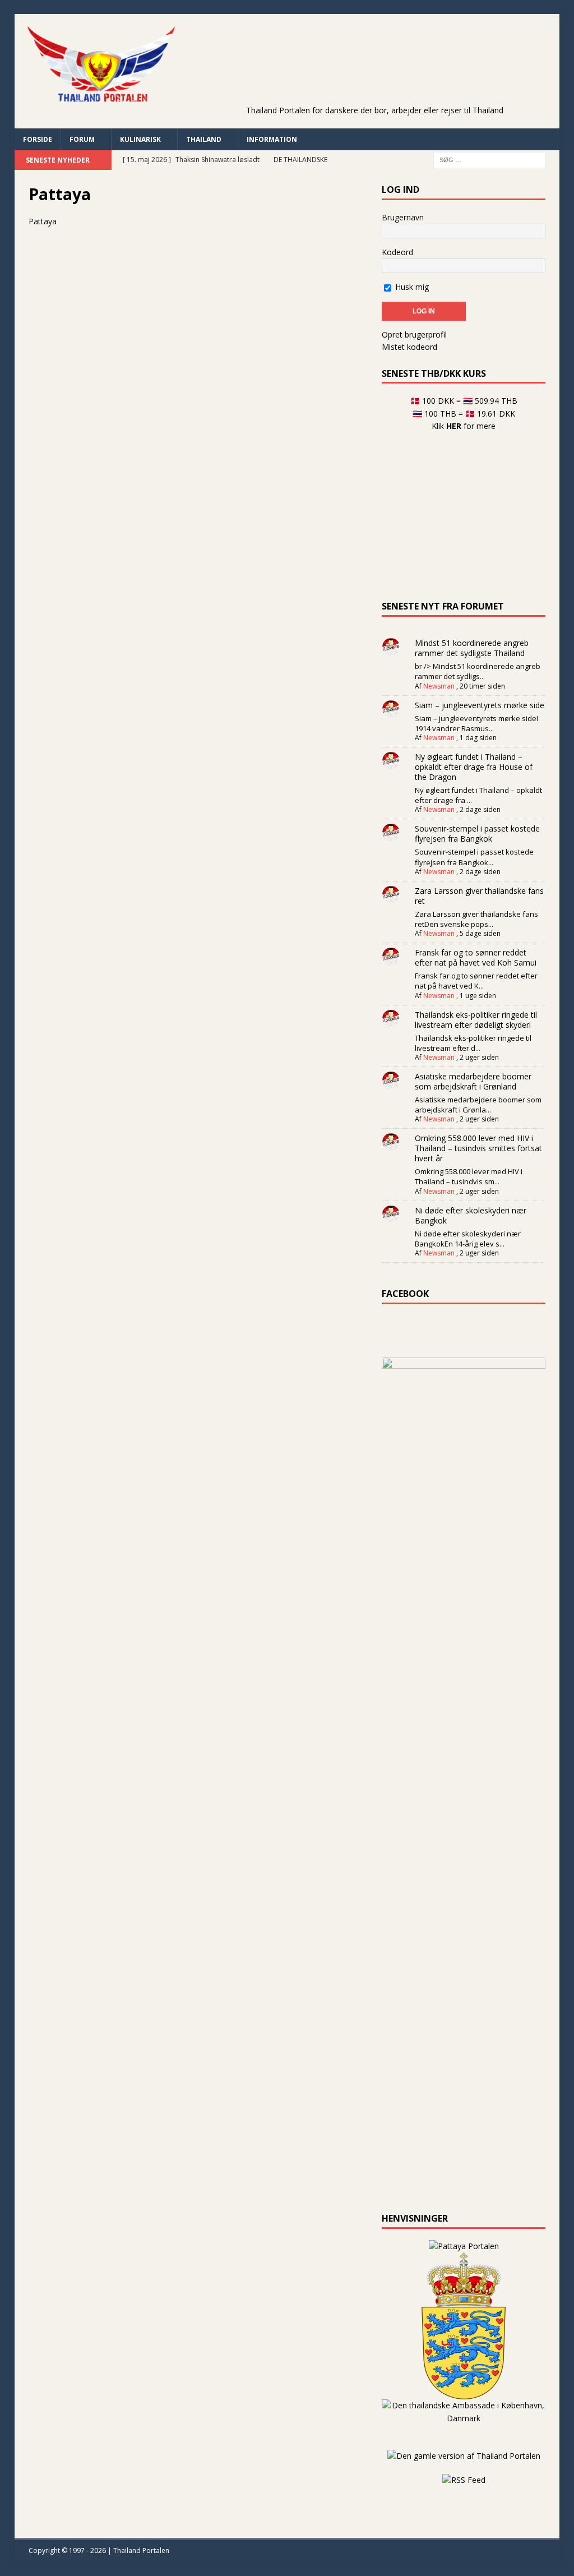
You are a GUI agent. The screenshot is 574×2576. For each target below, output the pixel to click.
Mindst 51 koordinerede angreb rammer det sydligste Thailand (472, 648)
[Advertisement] (383, 76)
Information (272, 139)
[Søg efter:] (489, 159)
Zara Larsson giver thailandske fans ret (479, 896)
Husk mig (411, 287)
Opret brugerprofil (414, 334)
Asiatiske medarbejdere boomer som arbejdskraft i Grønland (473, 1081)
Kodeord (397, 252)
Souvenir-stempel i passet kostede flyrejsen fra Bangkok (477, 834)
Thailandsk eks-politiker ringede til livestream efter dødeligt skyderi (476, 1020)
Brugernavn (403, 217)
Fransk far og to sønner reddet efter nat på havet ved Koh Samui (476, 957)
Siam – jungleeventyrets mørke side (480, 705)
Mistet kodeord (409, 347)
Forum (82, 139)
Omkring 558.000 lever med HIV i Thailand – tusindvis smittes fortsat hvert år (478, 1148)
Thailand (204, 139)
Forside (38, 139)
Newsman (439, 686)
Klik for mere (464, 426)
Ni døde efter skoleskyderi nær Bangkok (471, 1215)
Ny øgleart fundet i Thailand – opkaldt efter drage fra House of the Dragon (474, 767)
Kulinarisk (140, 139)
